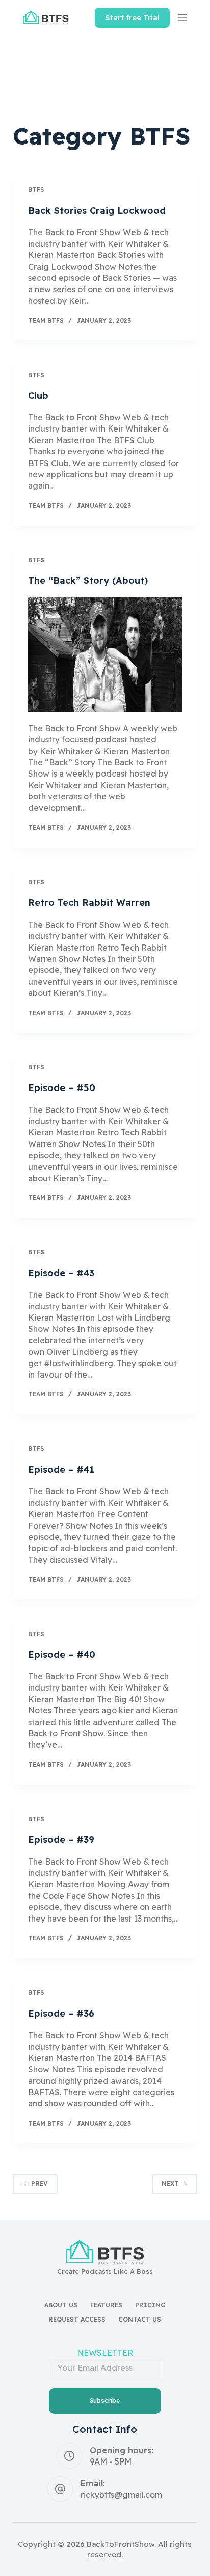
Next (170, 2183)
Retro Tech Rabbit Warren (89, 903)
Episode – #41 (61, 1469)
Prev (40, 2183)
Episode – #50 (62, 1088)
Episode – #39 (61, 1839)
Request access (77, 2319)
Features (106, 2305)
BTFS (36, 190)
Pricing (150, 2305)
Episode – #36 (61, 2013)
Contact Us (140, 2319)
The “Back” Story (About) (88, 580)
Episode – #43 (61, 1273)
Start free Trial (132, 18)
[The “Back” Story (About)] (105, 655)
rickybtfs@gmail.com (121, 2495)
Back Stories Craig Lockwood (97, 210)
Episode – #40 (62, 1655)
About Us (61, 2305)
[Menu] (182, 18)
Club (38, 396)
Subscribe (105, 2401)
